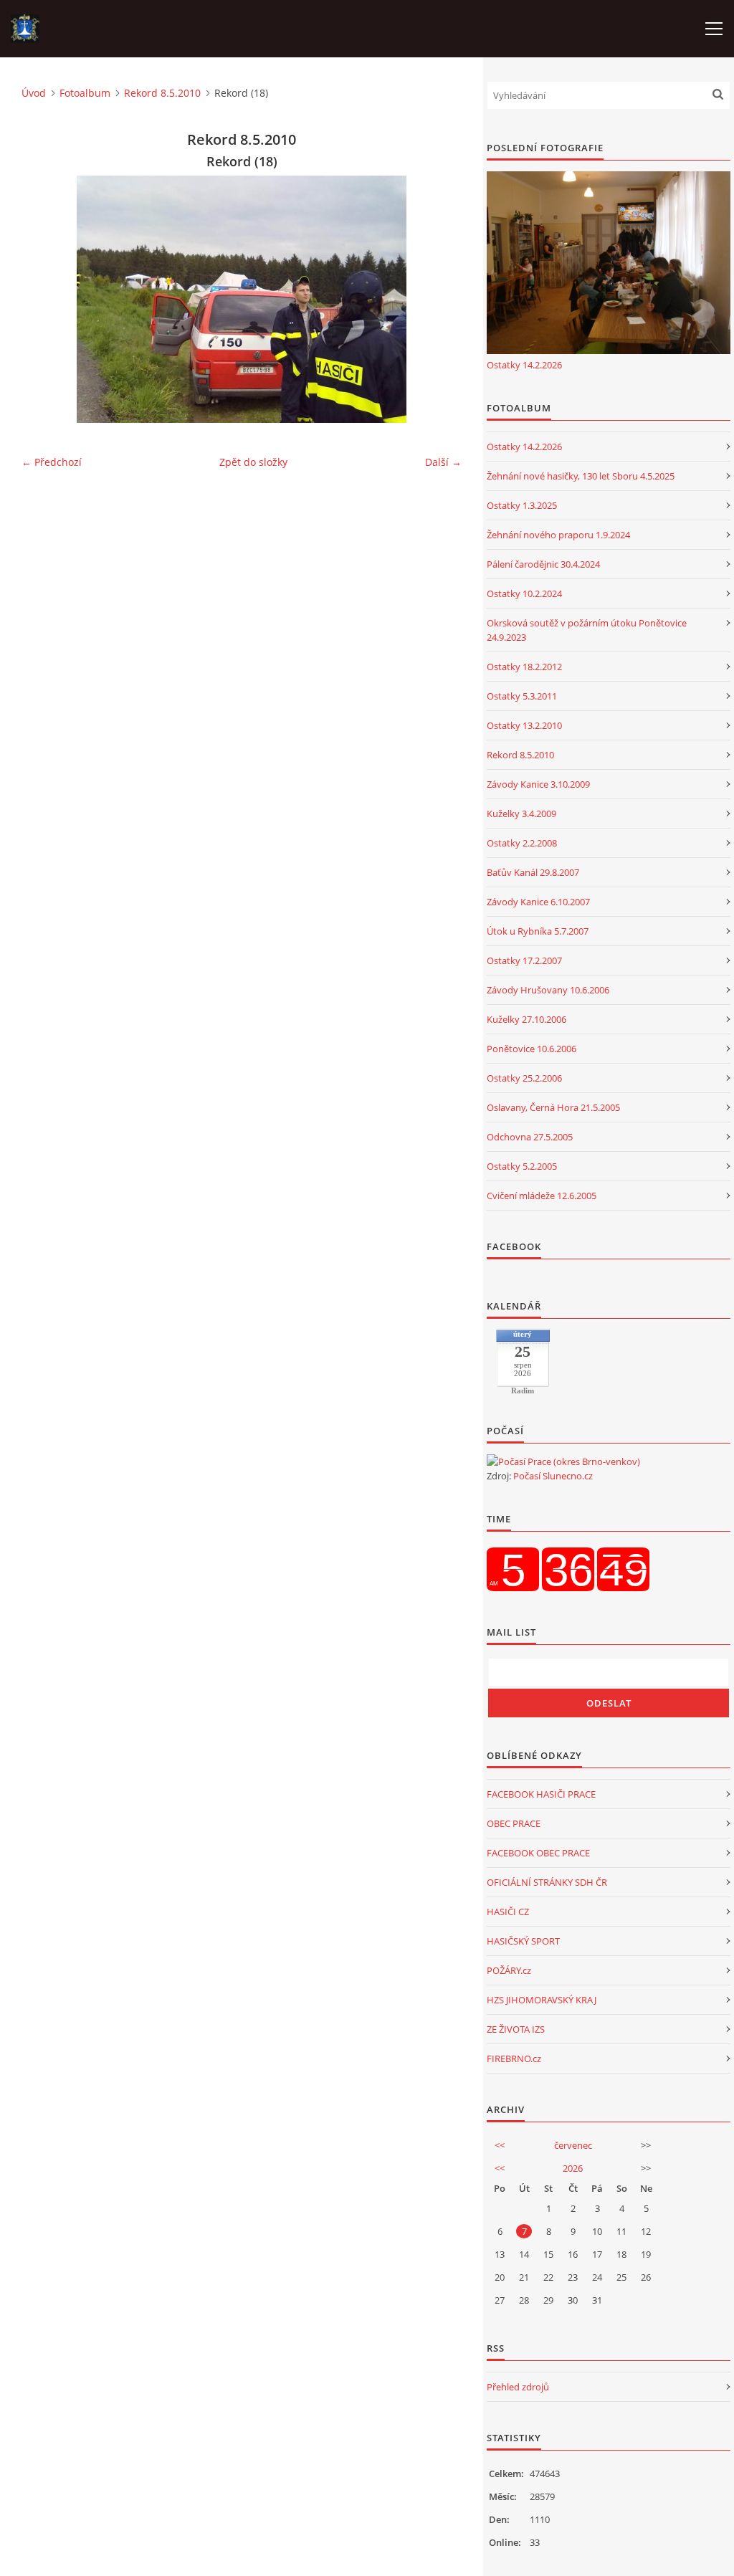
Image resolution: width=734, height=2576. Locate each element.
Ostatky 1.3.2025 (522, 505)
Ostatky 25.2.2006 (524, 1078)
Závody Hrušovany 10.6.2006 (548, 990)
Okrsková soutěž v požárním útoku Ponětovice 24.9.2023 (587, 630)
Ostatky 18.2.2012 (524, 667)
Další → (443, 462)
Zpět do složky (253, 462)
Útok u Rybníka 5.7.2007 (538, 931)
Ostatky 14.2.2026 (524, 365)
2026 (573, 2168)
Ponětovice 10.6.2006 (532, 1049)
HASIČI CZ (508, 1912)
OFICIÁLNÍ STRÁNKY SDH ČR (547, 1882)
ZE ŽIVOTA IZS (516, 2029)
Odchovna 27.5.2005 (530, 1137)
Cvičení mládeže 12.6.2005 (542, 1196)
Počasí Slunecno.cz (553, 1476)
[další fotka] (438, 299)
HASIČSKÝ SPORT (523, 1941)
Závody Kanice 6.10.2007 (538, 902)
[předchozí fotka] (45, 299)
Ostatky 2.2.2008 (522, 843)
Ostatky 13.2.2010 (524, 725)
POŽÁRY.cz (509, 1970)
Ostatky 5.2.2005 (522, 1166)
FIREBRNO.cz (514, 2059)
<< (500, 2145)
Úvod (34, 93)
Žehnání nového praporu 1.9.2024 (558, 535)
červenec (573, 2145)
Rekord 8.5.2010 (162, 93)
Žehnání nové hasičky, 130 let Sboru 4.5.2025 (581, 476)
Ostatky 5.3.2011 (522, 696)
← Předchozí (52, 462)
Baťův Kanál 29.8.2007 (533, 872)
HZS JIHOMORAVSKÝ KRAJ (542, 2000)
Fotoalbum (85, 93)
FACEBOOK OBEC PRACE (538, 1853)
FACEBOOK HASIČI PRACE (541, 1794)
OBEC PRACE (514, 1823)
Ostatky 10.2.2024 (524, 593)
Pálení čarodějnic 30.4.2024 (543, 564)
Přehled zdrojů (518, 2387)
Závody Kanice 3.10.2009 (538, 784)
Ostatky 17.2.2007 (524, 960)
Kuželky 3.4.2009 (521, 814)
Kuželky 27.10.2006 (526, 1019)
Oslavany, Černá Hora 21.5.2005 (553, 1107)
